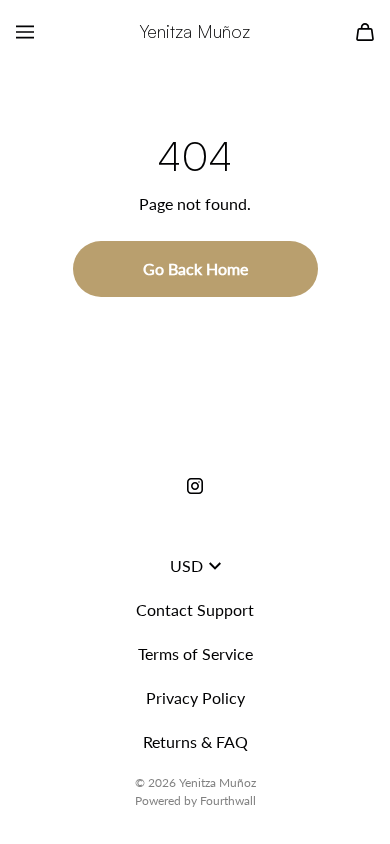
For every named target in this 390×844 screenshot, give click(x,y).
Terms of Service (195, 653)
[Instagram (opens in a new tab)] (195, 486)
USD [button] (186, 565)
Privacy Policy (195, 697)
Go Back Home (195, 268)
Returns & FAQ (195, 741)
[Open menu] (25, 32)
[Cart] (365, 32)
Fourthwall (228, 800)
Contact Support (195, 609)
